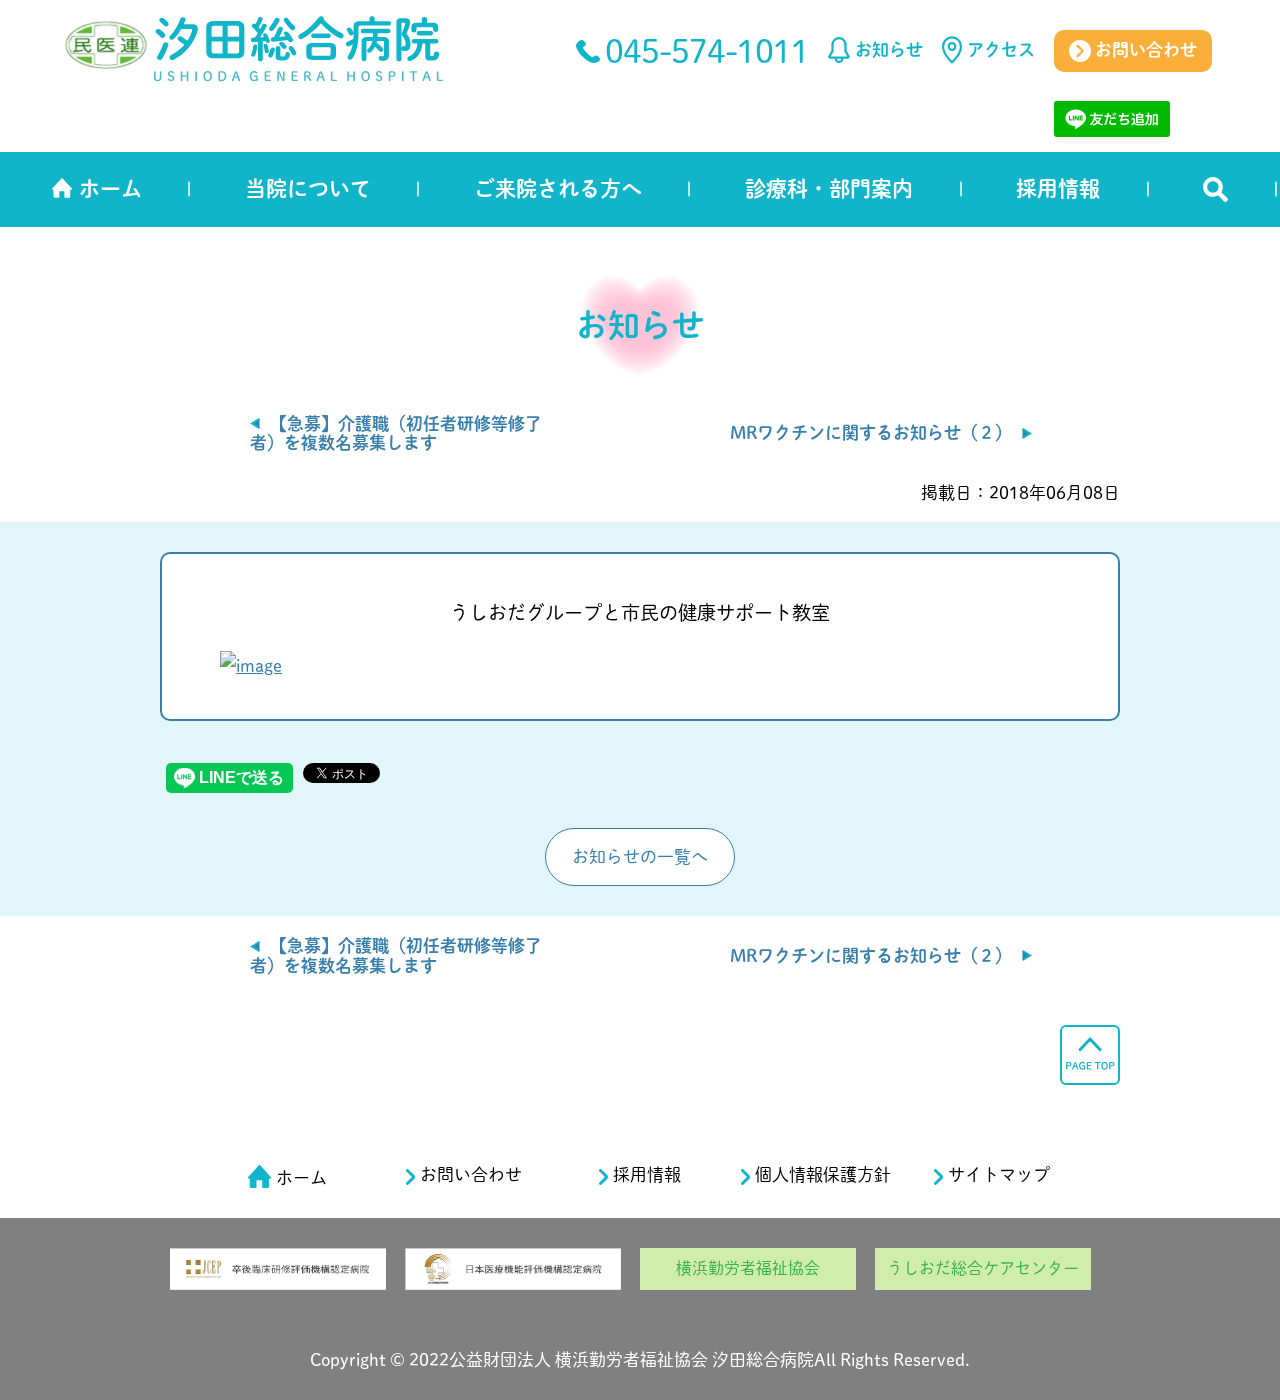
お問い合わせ (1144, 49)
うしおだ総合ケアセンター (983, 1268)
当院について (308, 188)
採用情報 (1058, 188)
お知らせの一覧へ (640, 856)
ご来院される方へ (558, 188)
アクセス (1001, 49)
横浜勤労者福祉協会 (748, 1268)
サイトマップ (999, 1174)
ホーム (110, 188)
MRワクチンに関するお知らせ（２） (871, 432)
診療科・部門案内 (829, 188)
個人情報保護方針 (823, 1174)
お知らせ (889, 49)
